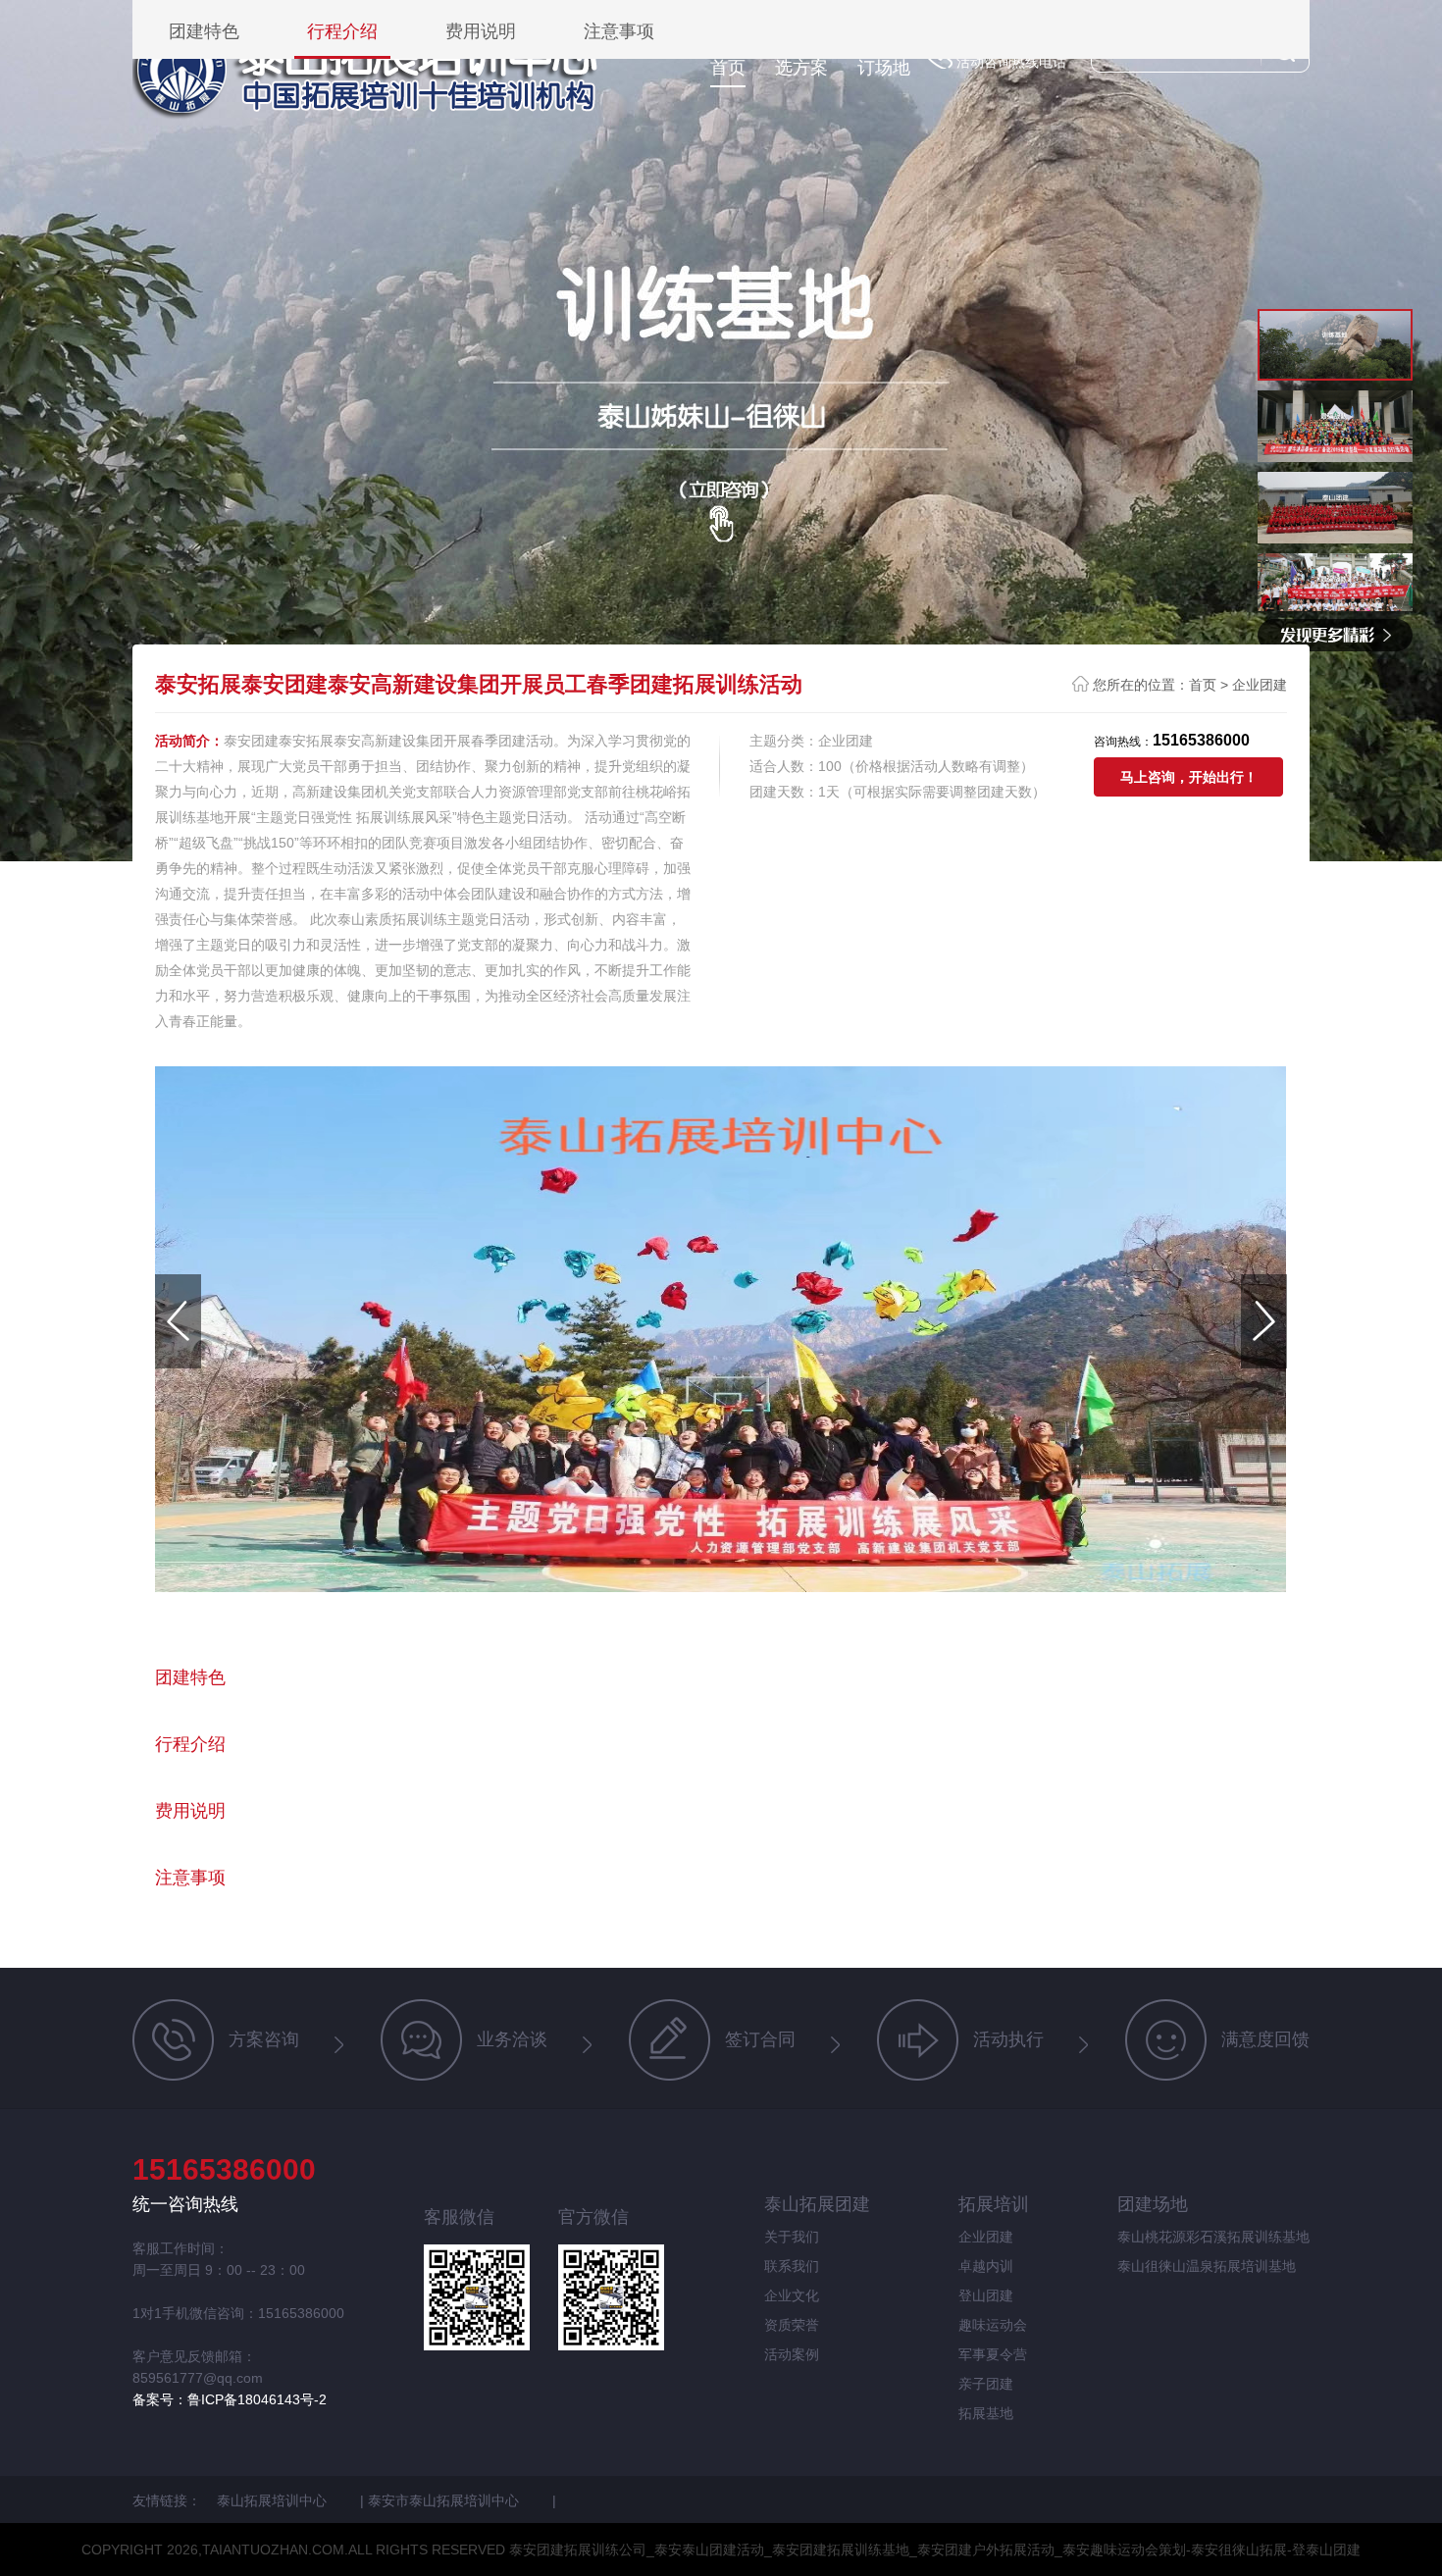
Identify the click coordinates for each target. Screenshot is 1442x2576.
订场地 (884, 68)
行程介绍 (342, 32)
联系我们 (792, 2266)
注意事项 (619, 32)
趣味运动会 (993, 2325)
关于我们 (792, 2237)
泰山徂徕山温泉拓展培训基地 (1207, 2266)
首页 (728, 68)
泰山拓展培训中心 (274, 2500)
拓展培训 (994, 2204)
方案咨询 (264, 2039)
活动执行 (1008, 2039)
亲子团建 (986, 2384)
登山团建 (986, 2295)
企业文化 (792, 2295)
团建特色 (204, 32)
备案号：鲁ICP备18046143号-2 (230, 2399)
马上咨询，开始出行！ (1189, 777)
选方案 (801, 68)
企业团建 (1260, 685)
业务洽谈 (512, 2039)
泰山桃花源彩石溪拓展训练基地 (1213, 2237)
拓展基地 (986, 2413)
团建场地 (1153, 2204)
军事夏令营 (993, 2354)
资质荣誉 (792, 2325)
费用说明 (481, 32)
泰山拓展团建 (817, 2204)
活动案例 (792, 2354)
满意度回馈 (1265, 2039)
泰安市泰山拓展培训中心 (445, 2500)
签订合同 (760, 2039)
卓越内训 (986, 2266)
